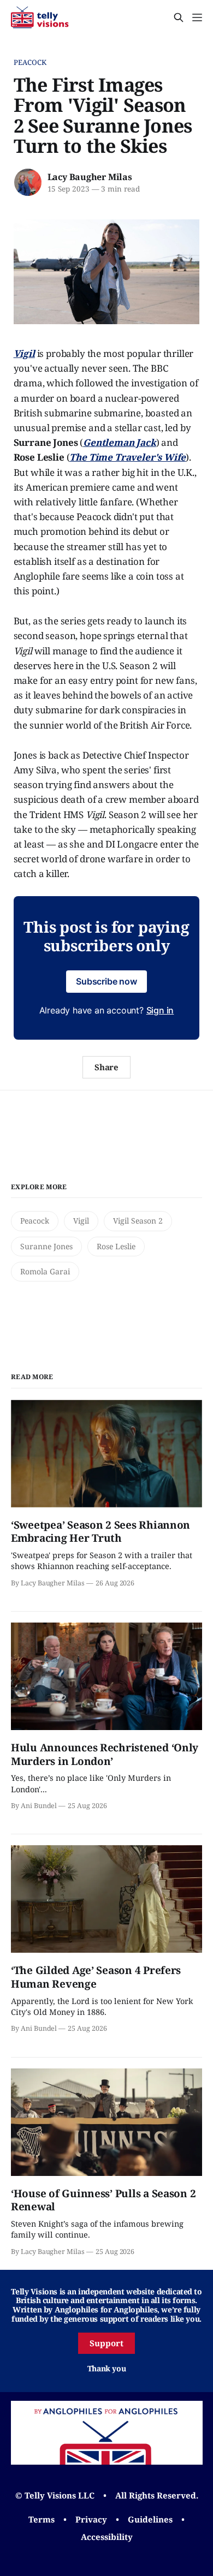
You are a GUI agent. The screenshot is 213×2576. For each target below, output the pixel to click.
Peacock (30, 62)
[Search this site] (179, 17)
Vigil (81, 1221)
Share (107, 1067)
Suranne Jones (46, 1246)
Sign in (160, 1010)
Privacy (91, 2519)
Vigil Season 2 (138, 1221)
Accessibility (107, 2537)
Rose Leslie (116, 1246)
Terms (42, 2519)
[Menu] (197, 17)
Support (106, 2343)
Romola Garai (45, 1271)
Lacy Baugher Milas (90, 177)
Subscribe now (106, 981)
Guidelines (150, 2519)
